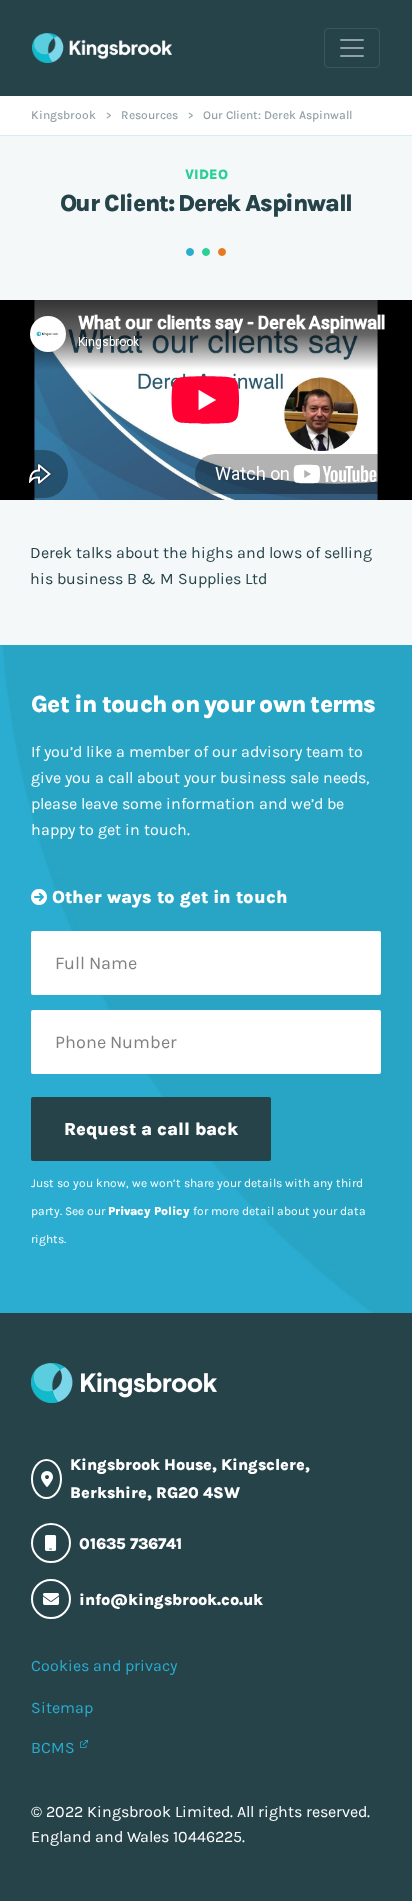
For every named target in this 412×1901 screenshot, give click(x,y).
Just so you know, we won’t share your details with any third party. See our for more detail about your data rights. (198, 1211)
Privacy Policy (149, 1211)
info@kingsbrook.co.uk (171, 1599)
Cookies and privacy (104, 1665)
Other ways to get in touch (167, 897)
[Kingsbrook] (102, 48)
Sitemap (62, 1707)
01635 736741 (130, 1543)
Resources (149, 115)
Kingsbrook (63, 115)
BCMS (53, 1748)
